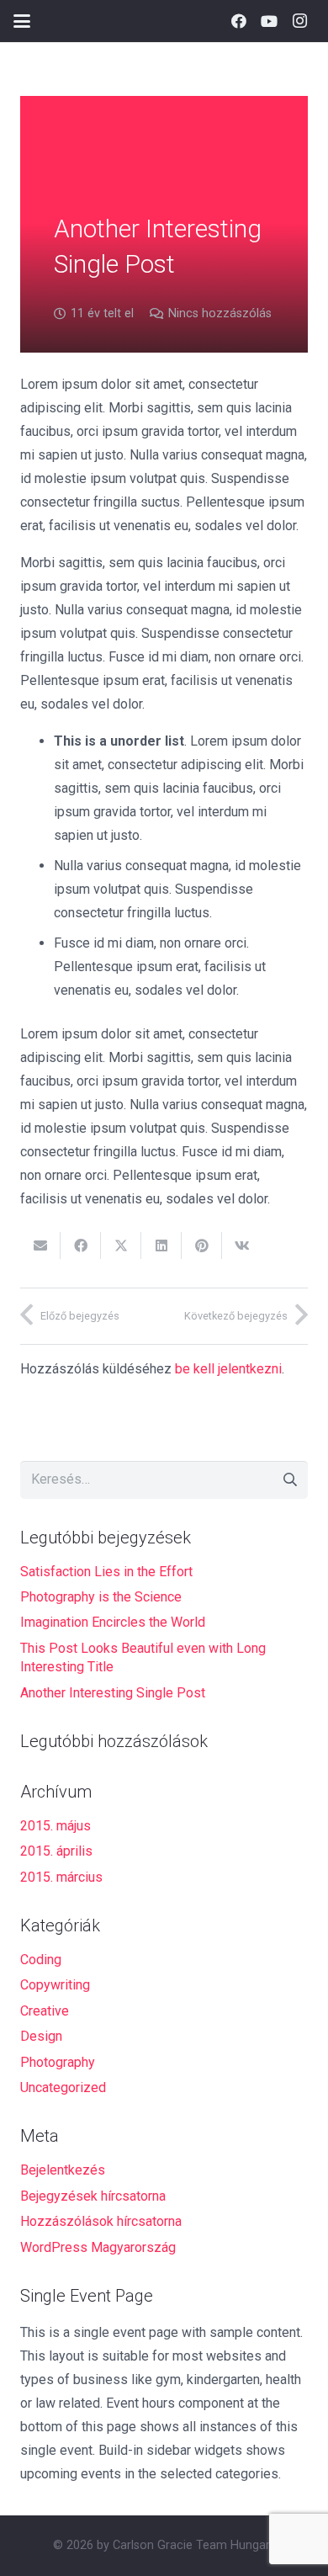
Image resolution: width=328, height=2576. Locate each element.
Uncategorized (63, 2087)
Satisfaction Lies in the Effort (106, 1572)
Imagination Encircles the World (113, 1622)
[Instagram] (299, 21)
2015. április (56, 1851)
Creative (45, 2011)
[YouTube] (269, 21)
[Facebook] (239, 21)
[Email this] (40, 1246)
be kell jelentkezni (228, 1369)
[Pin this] (202, 1246)
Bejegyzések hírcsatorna (93, 2196)
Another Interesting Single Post (113, 1693)
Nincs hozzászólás (220, 313)
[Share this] (81, 1246)
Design (41, 2036)
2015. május (56, 1826)
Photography (58, 2062)
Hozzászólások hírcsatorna (101, 2221)
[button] (22, 21)
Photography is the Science (101, 1597)
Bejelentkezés (63, 2170)
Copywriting (55, 1985)
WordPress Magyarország (98, 2247)
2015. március (61, 1877)
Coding (41, 1960)
